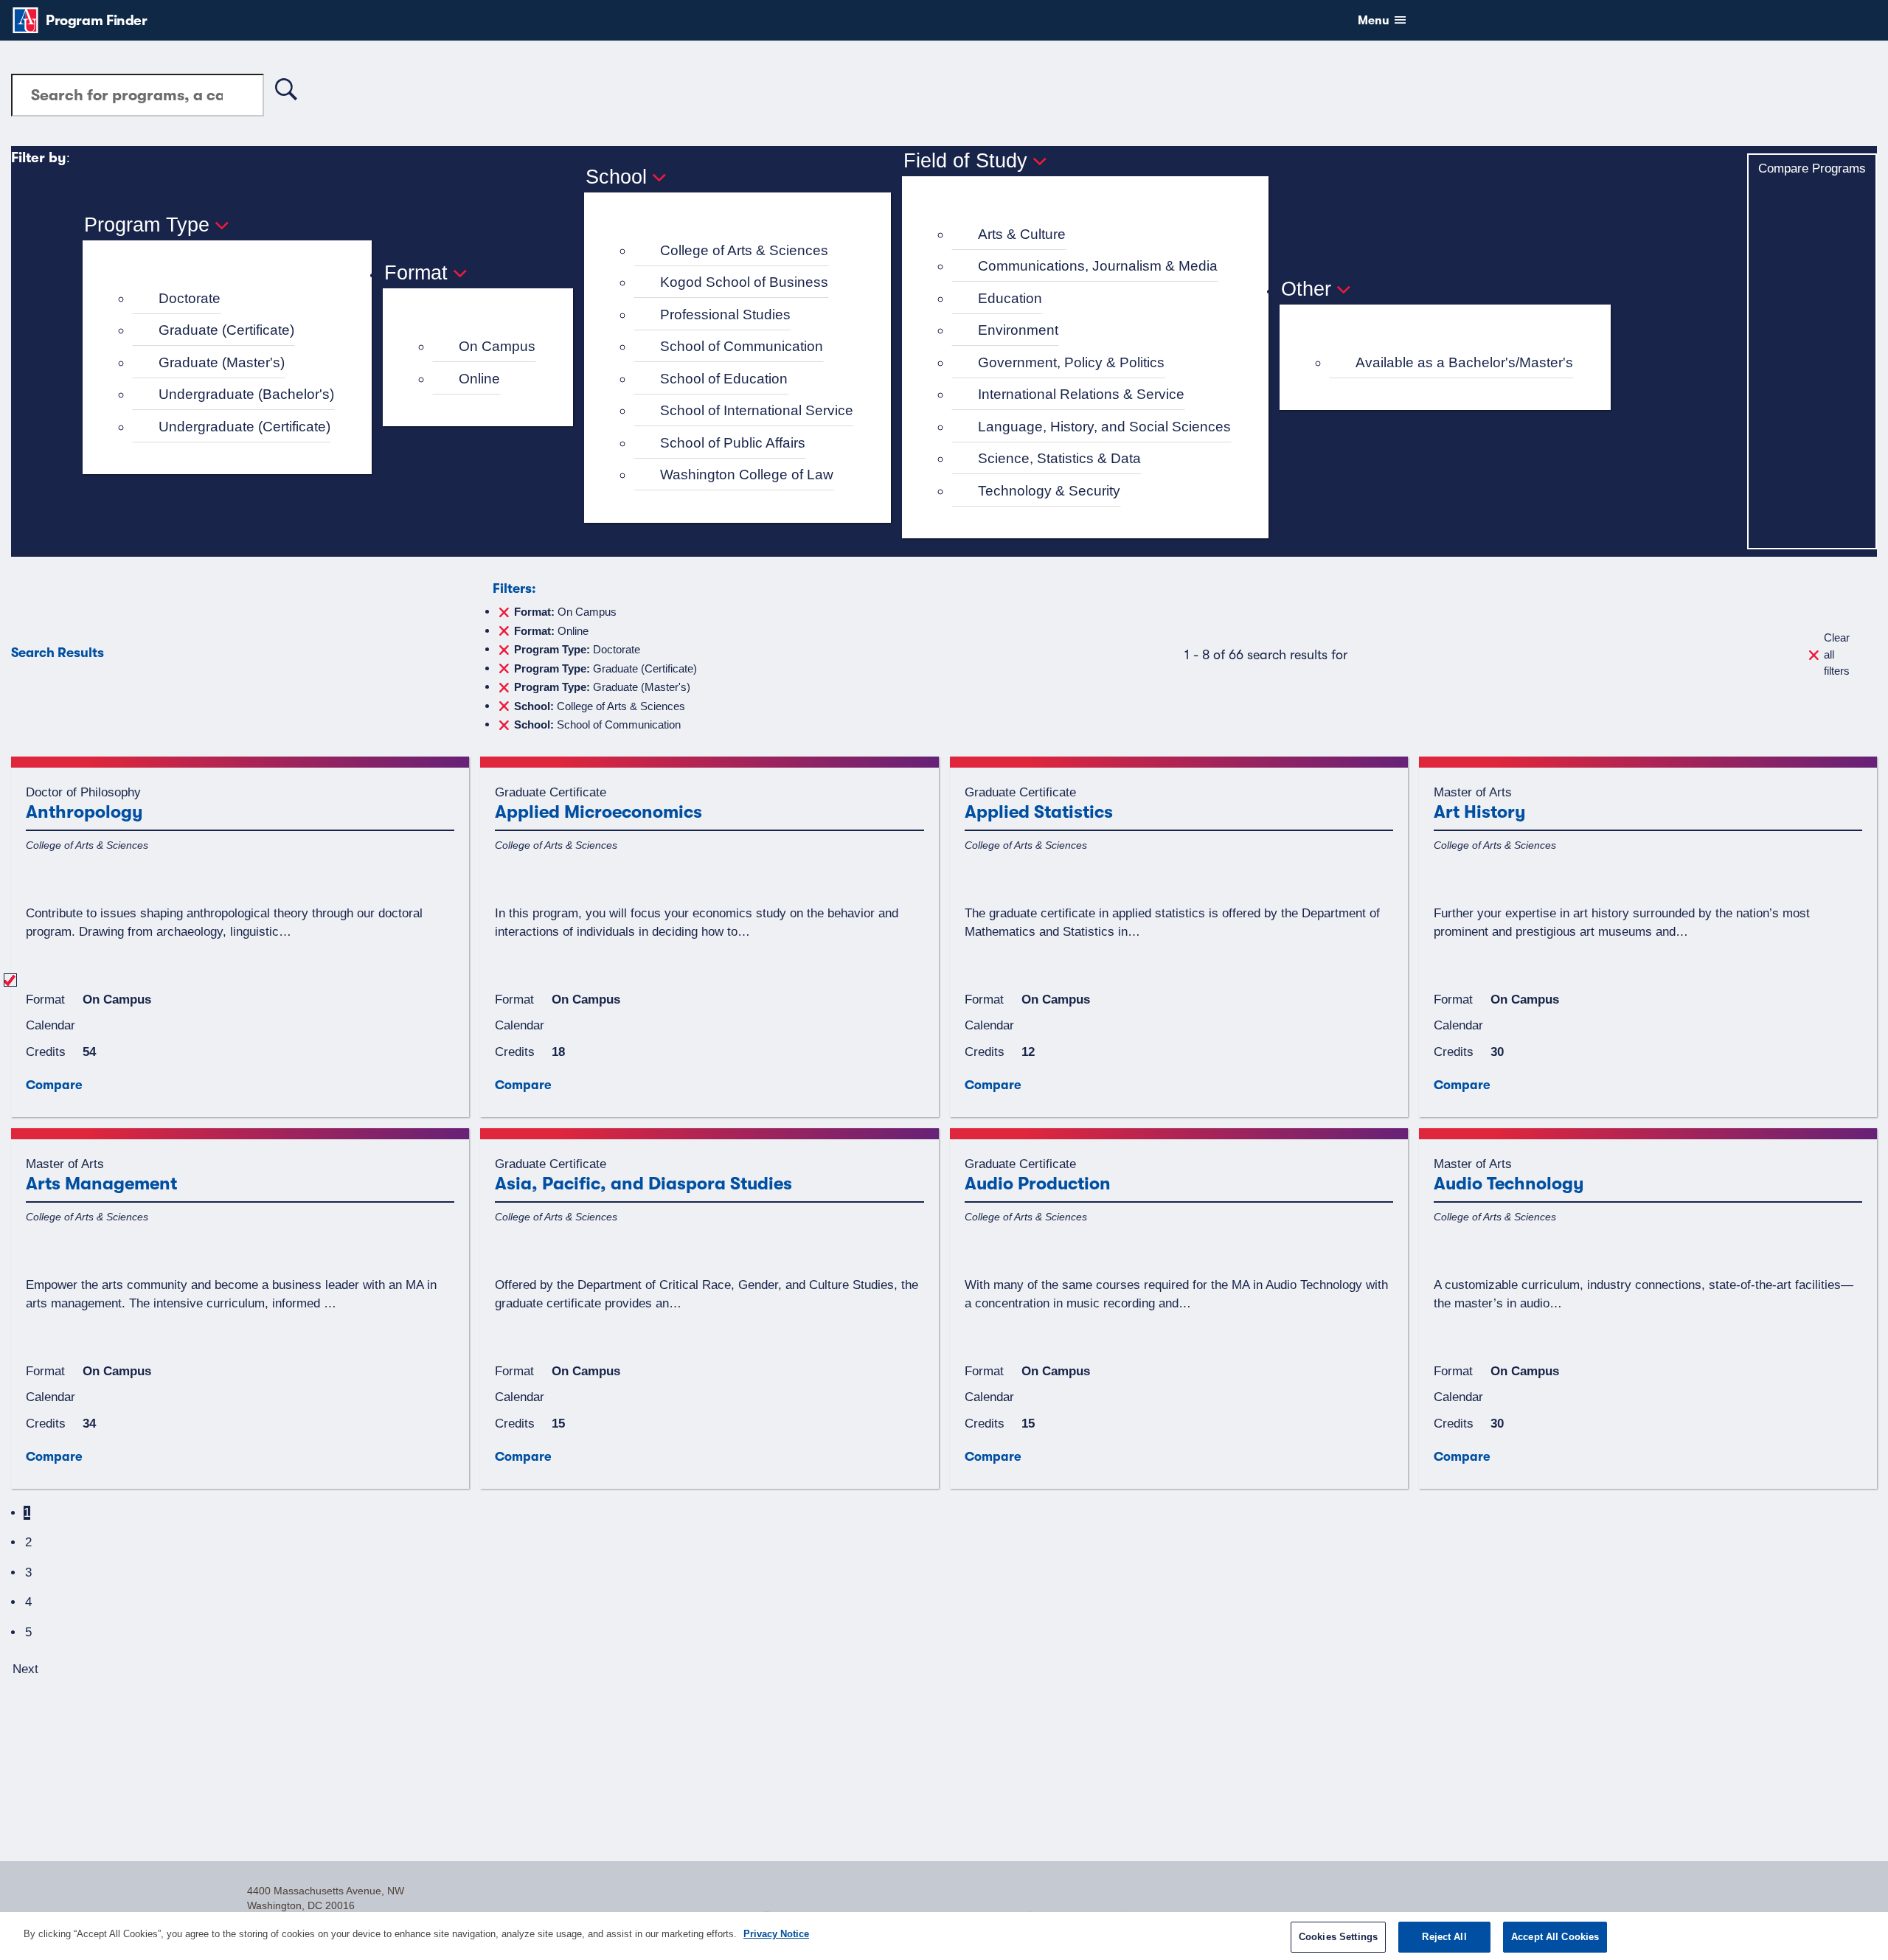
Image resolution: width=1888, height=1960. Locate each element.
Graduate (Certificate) (226, 330)
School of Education (724, 379)
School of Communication (742, 346)
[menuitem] (233, 299)
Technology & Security (1049, 491)
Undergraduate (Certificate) (244, 427)
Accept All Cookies (1555, 1937)
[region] (944, 1936)
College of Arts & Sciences (744, 250)
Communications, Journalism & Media (1098, 266)
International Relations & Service (1081, 394)
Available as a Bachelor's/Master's (1464, 362)
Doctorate (190, 298)
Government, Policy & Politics (1071, 362)
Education (1010, 298)
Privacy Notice (776, 1934)
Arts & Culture (1022, 234)
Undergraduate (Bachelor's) (246, 394)
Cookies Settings (1338, 1937)
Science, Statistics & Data (1059, 458)
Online (479, 379)
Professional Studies (725, 314)
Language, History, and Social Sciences (1104, 427)
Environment (1018, 330)
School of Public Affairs (733, 443)
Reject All (1444, 1937)
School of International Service (757, 410)
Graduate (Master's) (222, 362)
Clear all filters (1837, 654)
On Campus (497, 346)
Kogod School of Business (744, 282)
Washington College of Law (747, 475)
